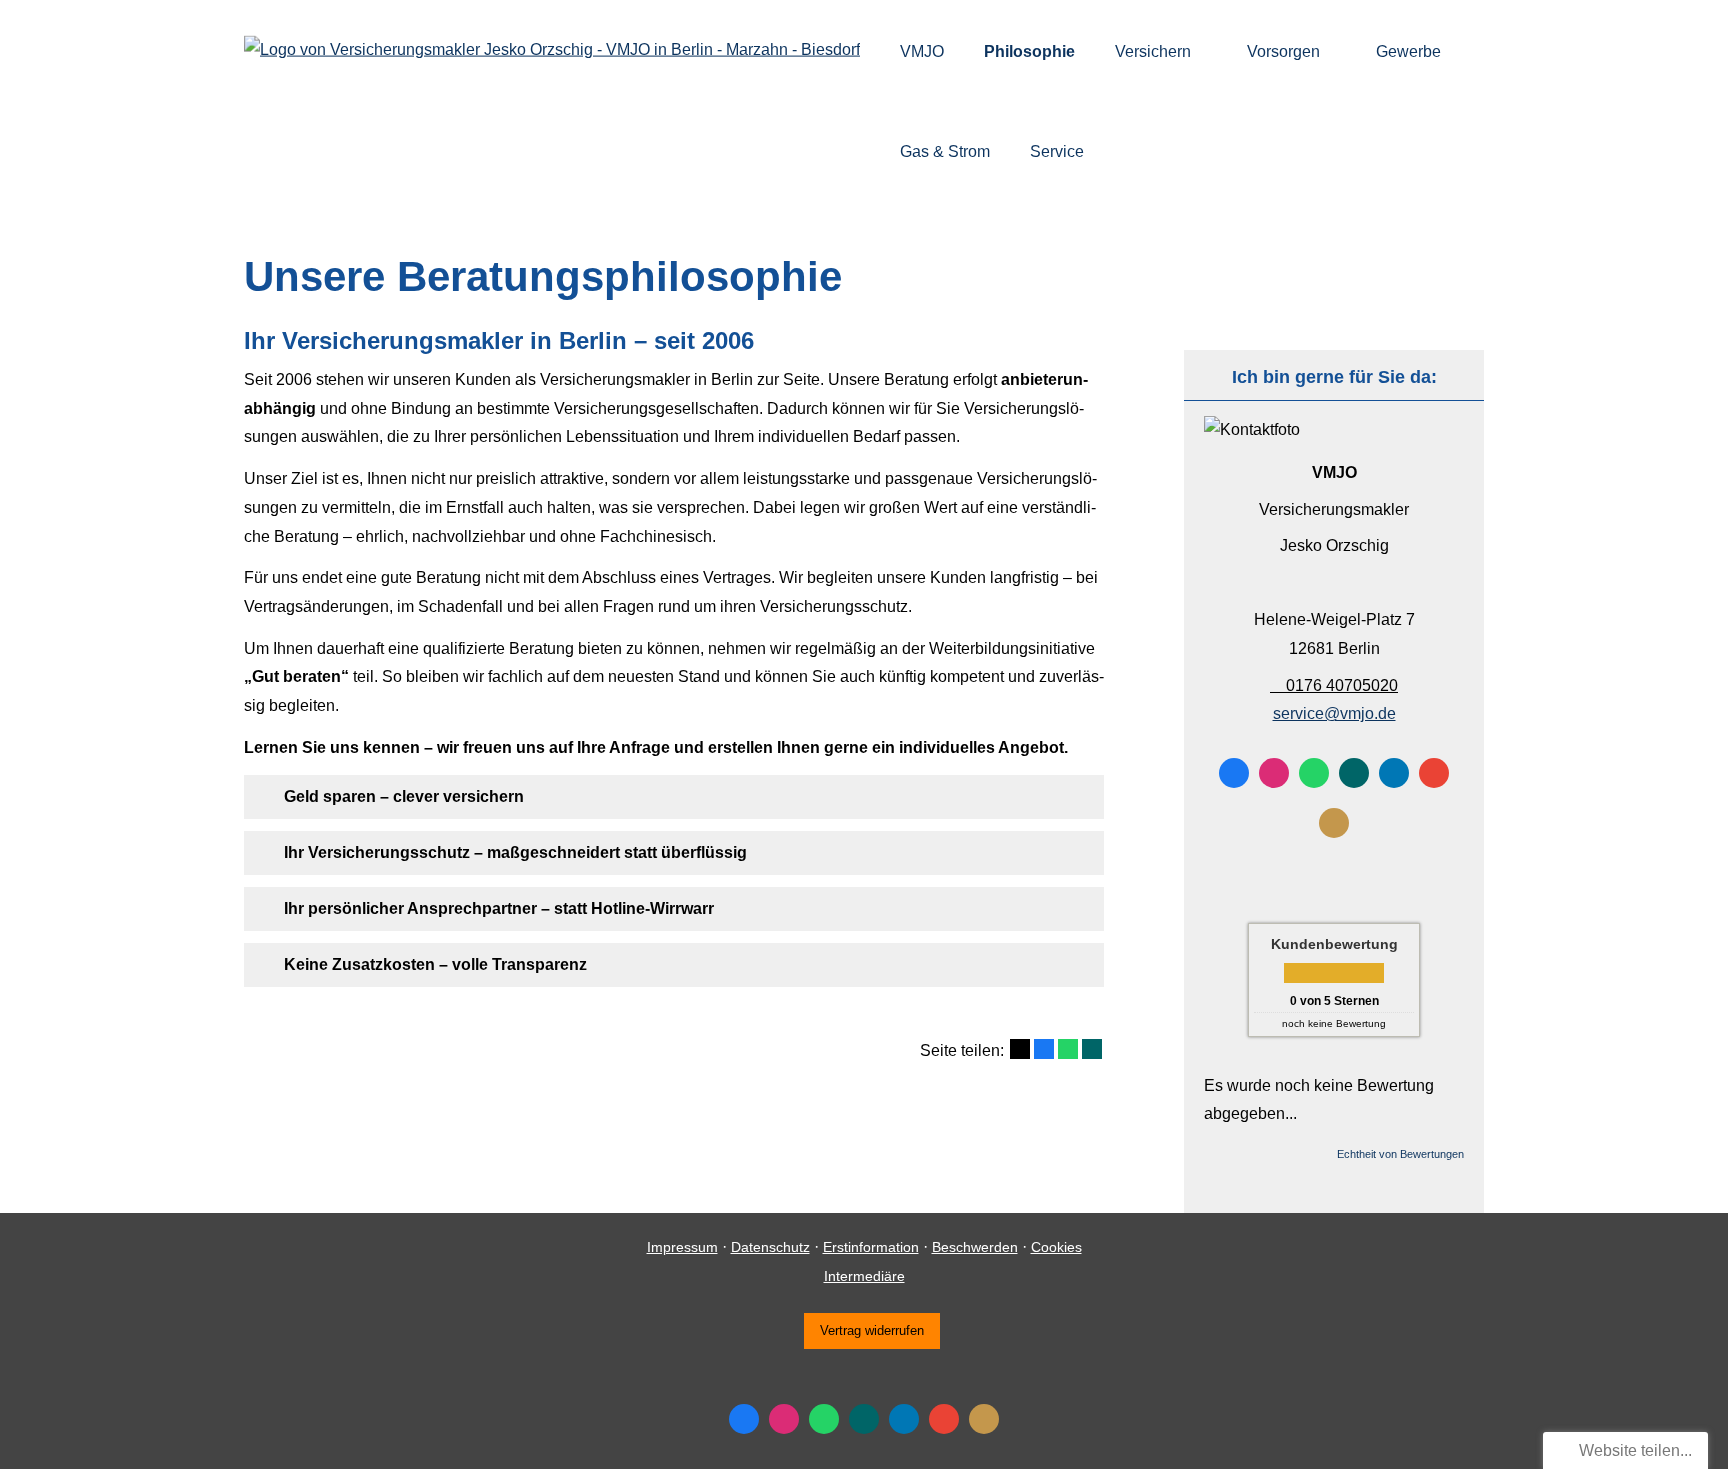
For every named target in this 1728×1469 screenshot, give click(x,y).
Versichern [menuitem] (1153, 51)
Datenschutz (770, 1247)
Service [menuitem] (1057, 151)
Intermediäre (864, 1276)
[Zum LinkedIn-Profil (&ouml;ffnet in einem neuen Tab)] (1394, 773)
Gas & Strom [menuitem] (945, 151)
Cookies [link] (1056, 1247)
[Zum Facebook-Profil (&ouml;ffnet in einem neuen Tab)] (1234, 773)
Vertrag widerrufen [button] (872, 1330)
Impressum (682, 1247)
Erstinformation (871, 1247)
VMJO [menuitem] (922, 51)
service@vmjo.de (1334, 713)
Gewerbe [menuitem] (1408, 51)
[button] (404, 796)
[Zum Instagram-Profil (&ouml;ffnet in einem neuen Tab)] (1274, 773)
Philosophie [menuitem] (1029, 51)
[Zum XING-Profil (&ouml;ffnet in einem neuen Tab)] (1354, 773)
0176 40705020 (1342, 685)
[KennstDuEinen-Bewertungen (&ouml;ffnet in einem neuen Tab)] (1334, 823)
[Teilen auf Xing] (1092, 1049)
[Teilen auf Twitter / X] (1020, 1049)
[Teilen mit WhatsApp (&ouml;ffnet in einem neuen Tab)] (1068, 1049)
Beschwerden (975, 1247)
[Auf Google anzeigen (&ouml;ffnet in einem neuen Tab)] (1434, 773)
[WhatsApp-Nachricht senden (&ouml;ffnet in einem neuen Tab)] (1314, 773)
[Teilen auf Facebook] (1044, 1049)
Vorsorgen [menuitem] (1283, 51)
